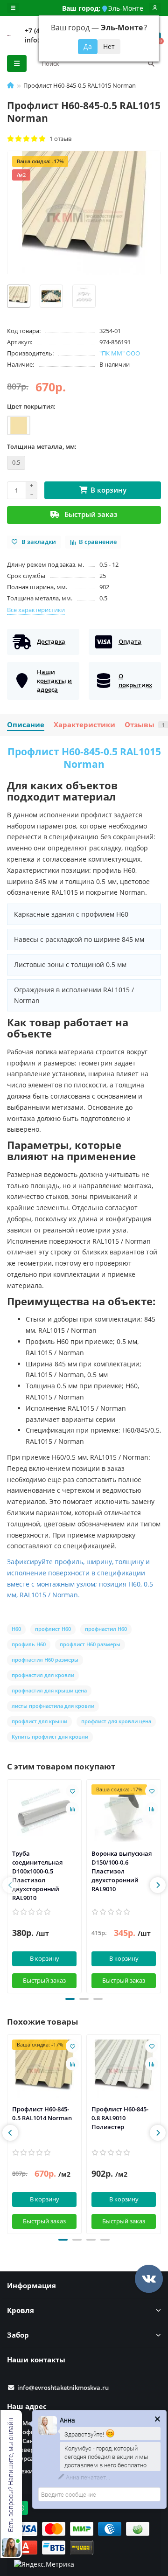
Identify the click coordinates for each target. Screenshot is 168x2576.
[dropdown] (13, 8)
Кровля (21, 2310)
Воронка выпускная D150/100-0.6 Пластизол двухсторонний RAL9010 (122, 1871)
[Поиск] (151, 63)
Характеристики (84, 725)
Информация (31, 2286)
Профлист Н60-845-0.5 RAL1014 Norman (42, 2113)
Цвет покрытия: (31, 406)
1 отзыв (59, 139)
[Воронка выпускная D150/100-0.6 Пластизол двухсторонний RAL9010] (124, 1813)
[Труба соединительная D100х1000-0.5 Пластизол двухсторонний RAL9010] (44, 1813)
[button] (70, 1999)
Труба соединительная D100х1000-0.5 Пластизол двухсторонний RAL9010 (37, 1876)
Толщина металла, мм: (42, 446)
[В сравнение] (72, 1809)
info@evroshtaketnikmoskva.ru (63, 2388)
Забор (18, 2335)
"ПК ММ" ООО (120, 353)
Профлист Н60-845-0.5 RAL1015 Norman (84, 758)
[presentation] (10, 1885)
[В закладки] (72, 1791)
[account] (155, 8)
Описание (26, 725)
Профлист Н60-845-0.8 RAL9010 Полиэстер (120, 2118)
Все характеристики (36, 610)
